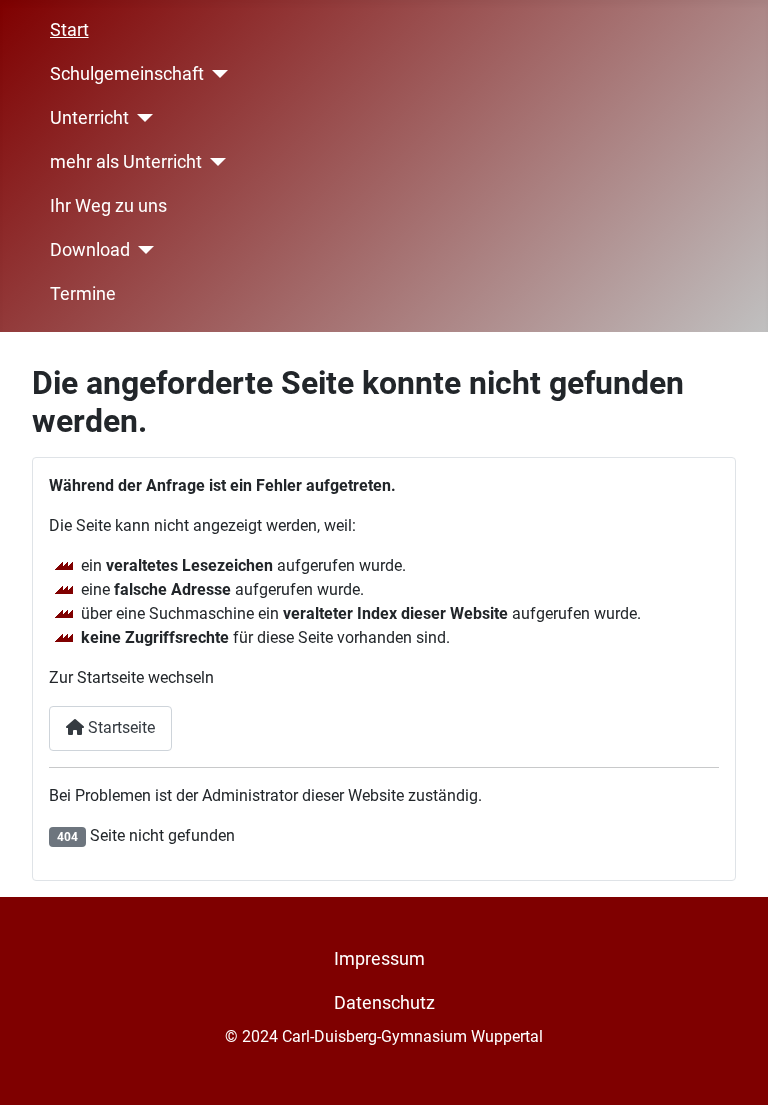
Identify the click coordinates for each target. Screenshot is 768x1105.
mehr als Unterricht (126, 162)
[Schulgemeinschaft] (216, 74)
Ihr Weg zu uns (108, 206)
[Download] (142, 250)
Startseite (119, 727)
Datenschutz (384, 1003)
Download (90, 250)
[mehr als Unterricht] (214, 162)
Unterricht (89, 118)
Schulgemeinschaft (127, 74)
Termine (83, 294)
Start (69, 30)
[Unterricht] (141, 118)
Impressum (379, 959)
